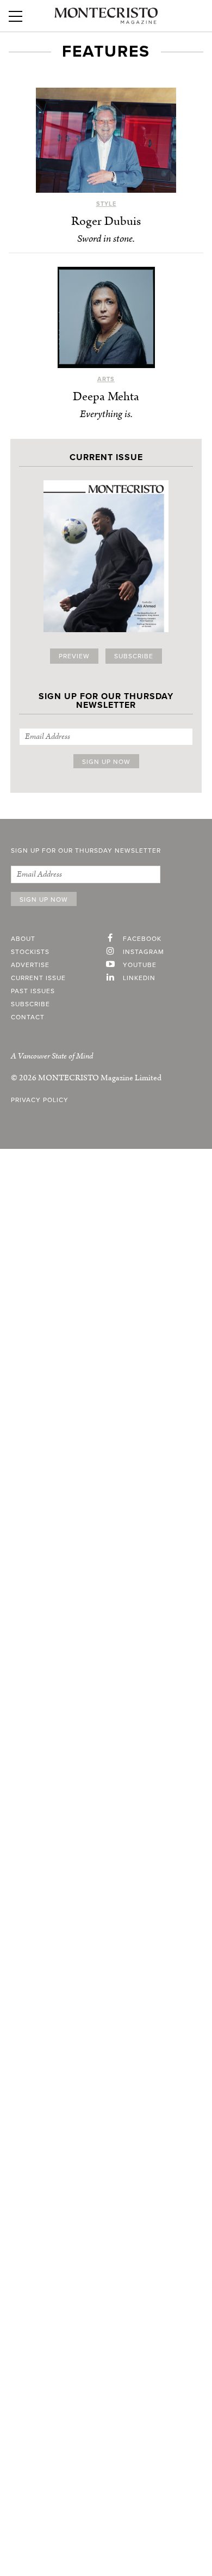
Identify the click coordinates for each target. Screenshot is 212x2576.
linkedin (139, 978)
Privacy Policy (40, 1100)
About (23, 939)
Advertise (30, 965)
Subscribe (134, 656)
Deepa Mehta (106, 397)
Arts (106, 379)
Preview (74, 656)
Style (106, 204)
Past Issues (33, 991)
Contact (28, 1017)
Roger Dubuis (106, 221)
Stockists (30, 952)
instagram (144, 952)
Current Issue (38, 978)
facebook (142, 939)
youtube (140, 965)
